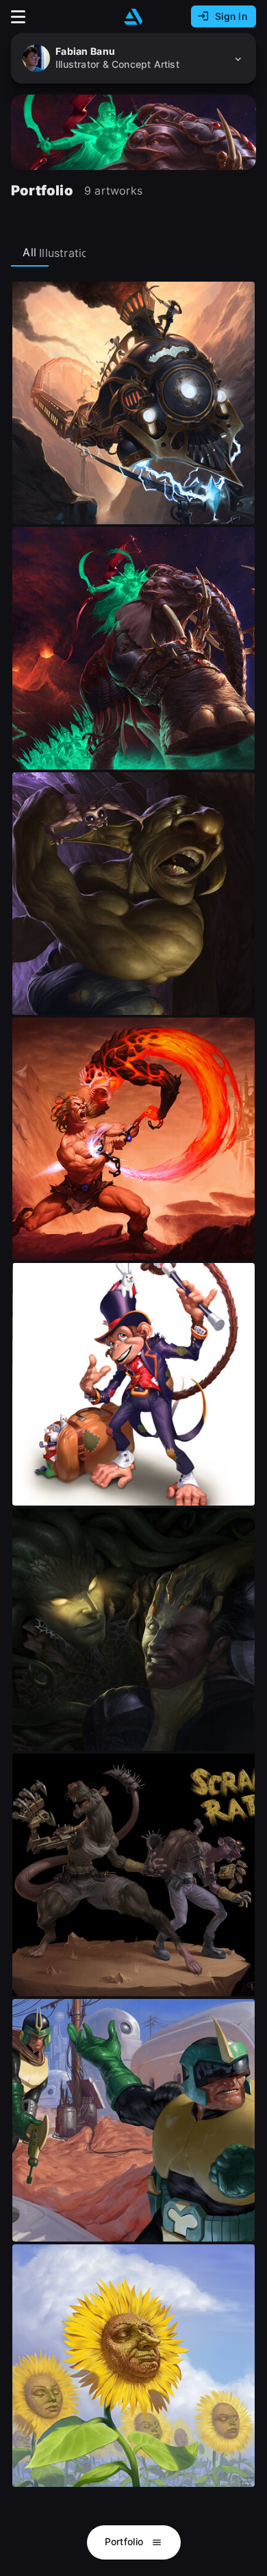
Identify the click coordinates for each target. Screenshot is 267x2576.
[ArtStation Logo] (133, 17)
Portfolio (126, 2541)
